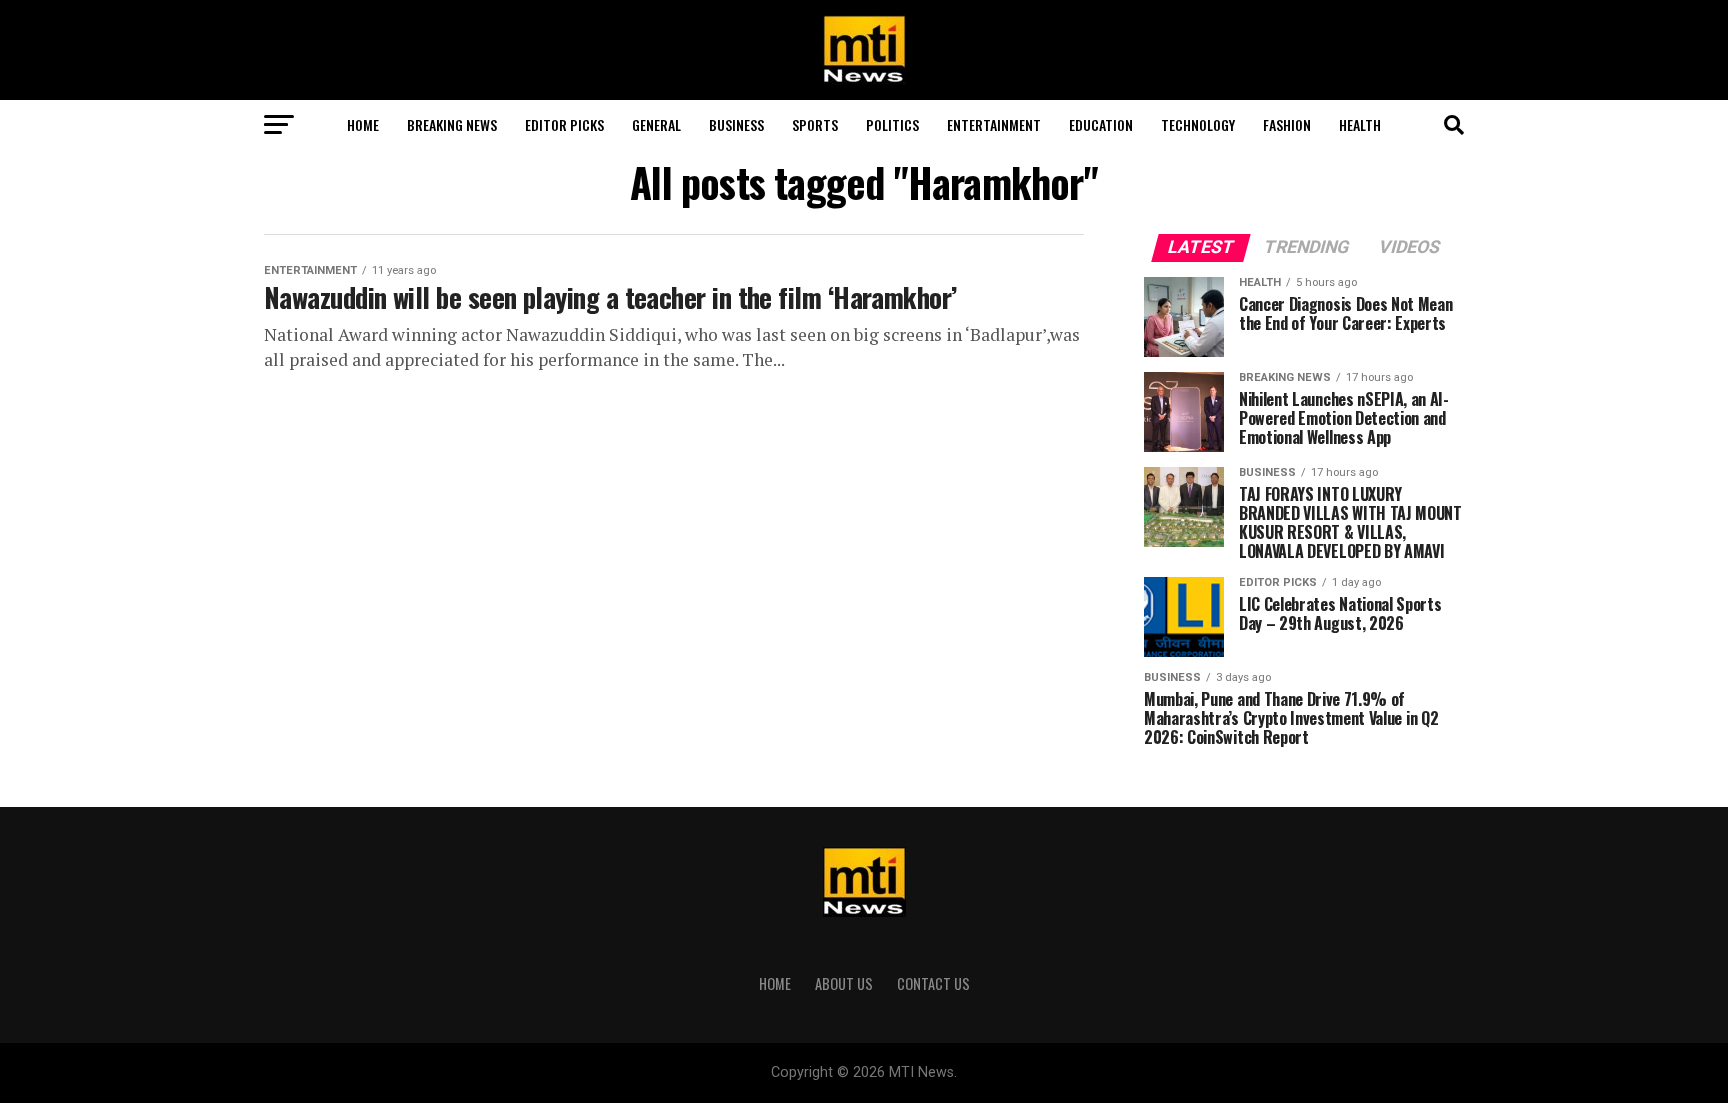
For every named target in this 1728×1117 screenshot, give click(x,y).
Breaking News (452, 124)
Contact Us (933, 983)
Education (1101, 124)
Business (736, 124)
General (656, 124)
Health (1360, 124)
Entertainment (994, 124)
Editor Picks (564, 124)
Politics (892, 124)
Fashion (1287, 124)
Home (363, 124)
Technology (1198, 124)
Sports (815, 124)
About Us (844, 983)
